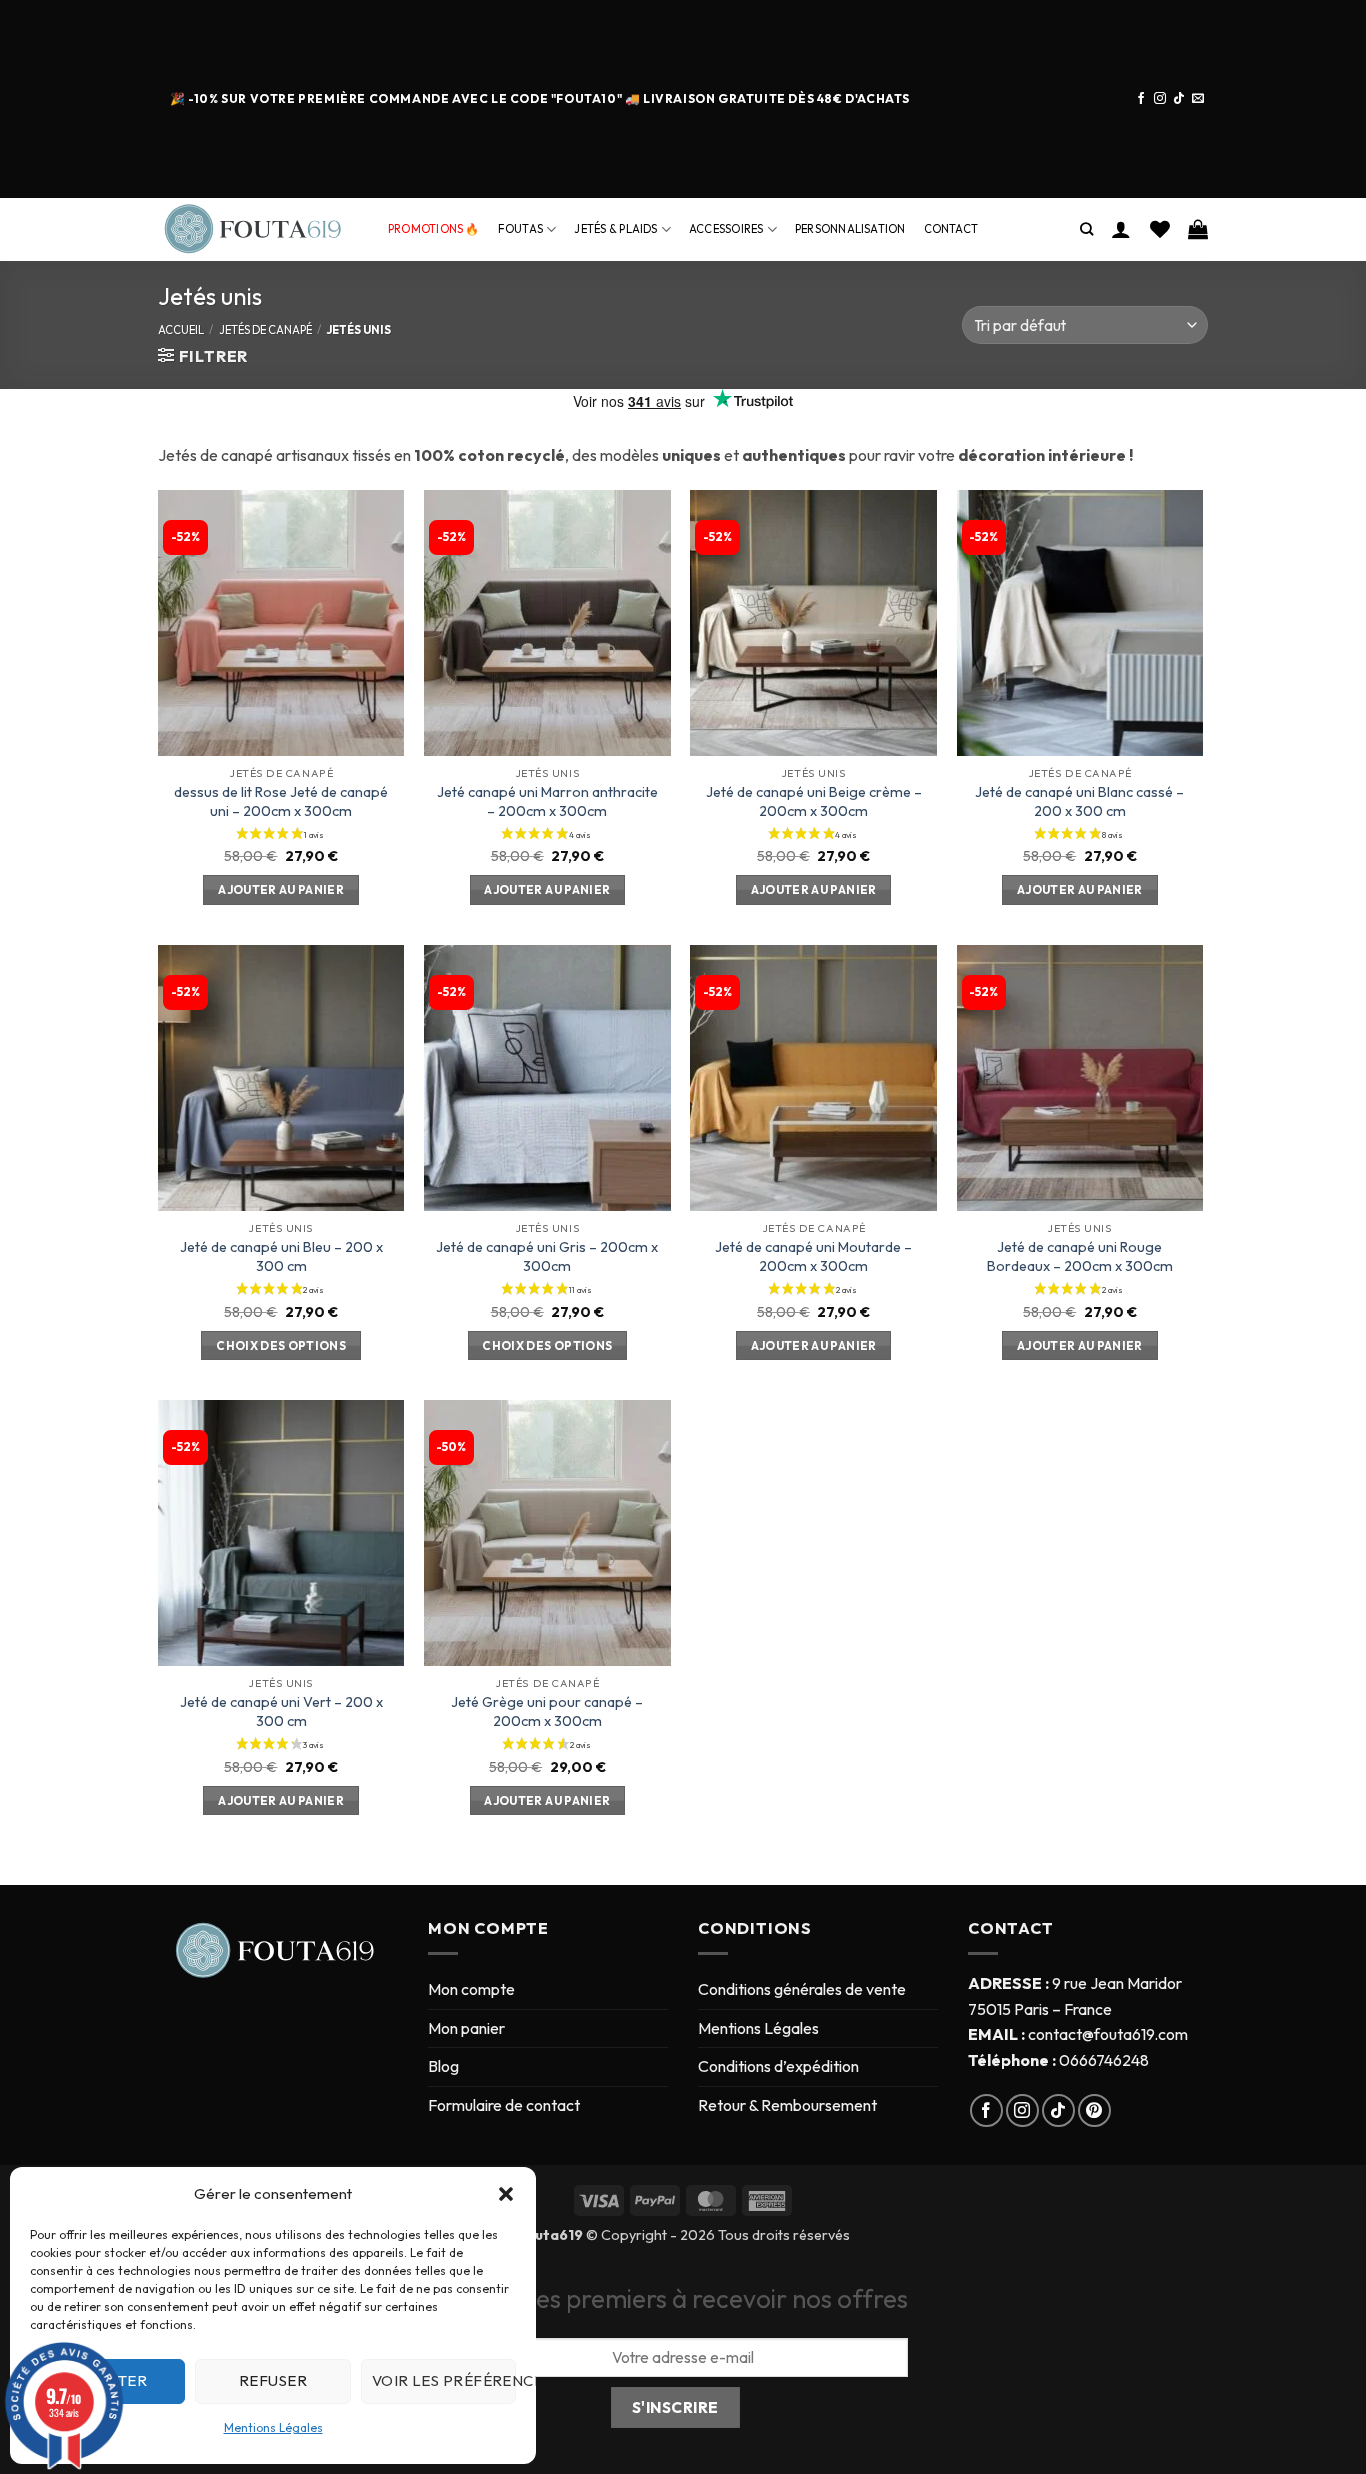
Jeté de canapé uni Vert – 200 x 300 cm (281, 1711)
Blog (443, 2066)
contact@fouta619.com (1108, 2034)
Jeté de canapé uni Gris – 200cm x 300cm (547, 1256)
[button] (506, 2194)
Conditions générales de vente (802, 1989)
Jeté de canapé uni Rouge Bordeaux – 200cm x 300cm (1080, 1256)
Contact (951, 229)
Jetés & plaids (615, 229)
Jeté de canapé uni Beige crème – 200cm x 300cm (814, 801)
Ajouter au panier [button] (281, 889)
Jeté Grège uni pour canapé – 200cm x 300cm (547, 1711)
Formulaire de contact (504, 2105)
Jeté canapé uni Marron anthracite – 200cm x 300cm (547, 801)
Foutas (520, 229)
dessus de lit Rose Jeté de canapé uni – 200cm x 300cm (281, 801)
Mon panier (466, 2028)
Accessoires (726, 229)
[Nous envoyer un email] (1198, 99)
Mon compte (471, 1989)
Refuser (273, 2380)
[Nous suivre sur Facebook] (1141, 99)
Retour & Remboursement (787, 2105)
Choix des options (281, 1345)
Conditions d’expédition (778, 2066)
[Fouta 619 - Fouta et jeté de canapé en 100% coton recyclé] (258, 229)
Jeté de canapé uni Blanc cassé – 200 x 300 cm (1079, 801)
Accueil (181, 330)
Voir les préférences (444, 2380)
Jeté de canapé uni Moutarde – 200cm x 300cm (813, 1256)
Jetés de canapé (265, 330)
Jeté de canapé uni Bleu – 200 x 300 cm (281, 1256)
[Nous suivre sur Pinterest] (1094, 2110)
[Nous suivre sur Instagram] (1160, 99)
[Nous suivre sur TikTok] (1179, 99)
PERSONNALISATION (850, 229)
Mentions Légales (273, 2427)
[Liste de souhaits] (1160, 229)
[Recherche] (1086, 229)
